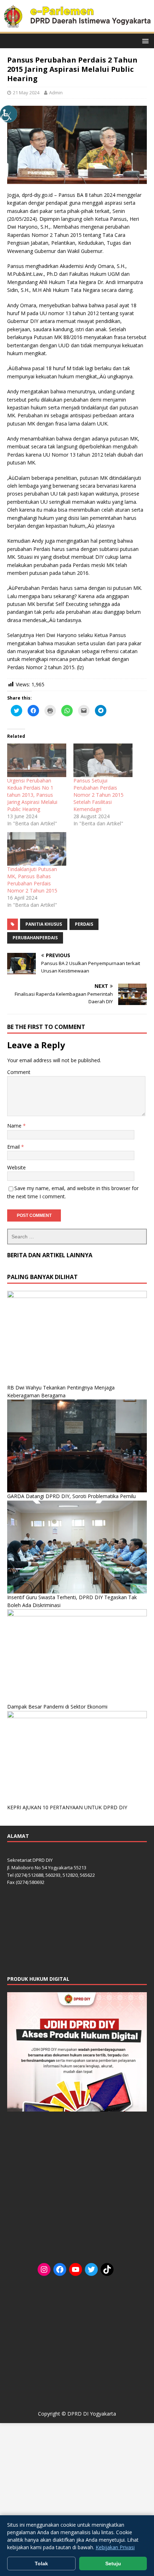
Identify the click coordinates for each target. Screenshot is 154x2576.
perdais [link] (84, 924)
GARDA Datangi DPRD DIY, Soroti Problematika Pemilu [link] (71, 1496)
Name (15, 1126)
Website (16, 1167)
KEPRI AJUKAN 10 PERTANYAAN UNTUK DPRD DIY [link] (67, 1807)
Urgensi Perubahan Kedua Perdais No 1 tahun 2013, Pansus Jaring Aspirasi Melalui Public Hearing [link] (32, 795)
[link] (9, 114)
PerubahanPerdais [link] (35, 938)
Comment (19, 1072)
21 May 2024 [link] (26, 93)
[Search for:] (77, 1237)
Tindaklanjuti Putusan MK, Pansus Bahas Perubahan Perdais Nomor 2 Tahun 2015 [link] (32, 880)
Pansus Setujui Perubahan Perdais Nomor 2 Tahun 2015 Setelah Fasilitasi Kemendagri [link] (98, 795)
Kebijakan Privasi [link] (115, 2547)
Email (14, 1147)
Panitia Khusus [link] (44, 924)
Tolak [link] (41, 2563)
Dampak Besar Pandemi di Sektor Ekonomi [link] (57, 1707)
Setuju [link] (113, 2563)
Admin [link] (56, 93)
